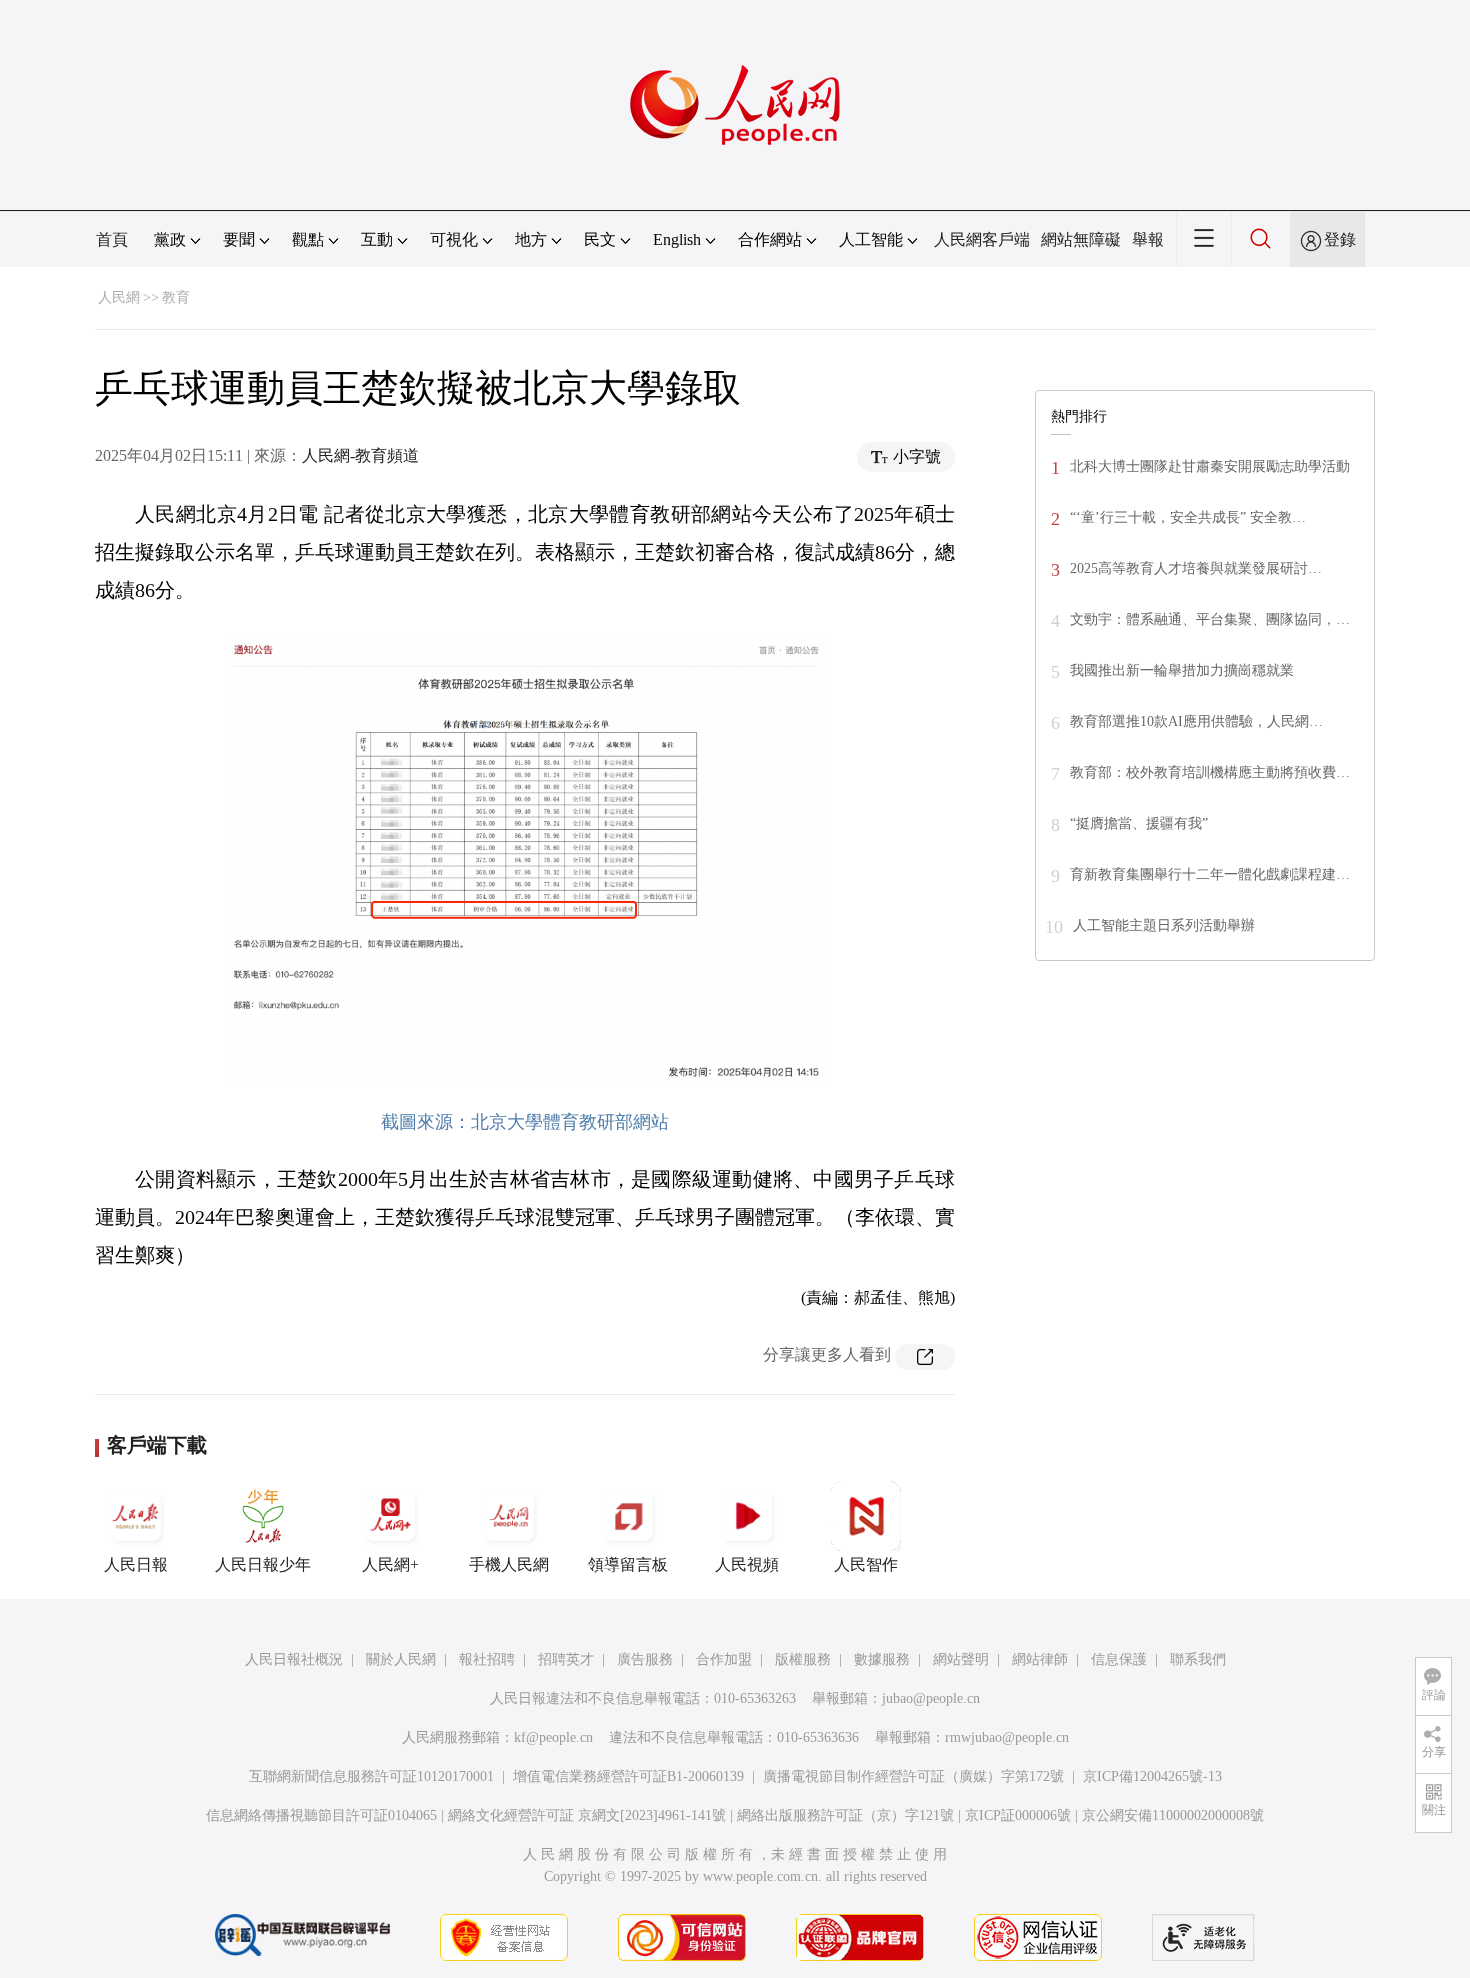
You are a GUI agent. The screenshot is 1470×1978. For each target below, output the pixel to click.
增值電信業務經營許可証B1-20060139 (628, 1776)
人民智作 (866, 1564)
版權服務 (803, 1659)
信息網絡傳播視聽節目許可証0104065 (321, 1815)
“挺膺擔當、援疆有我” (1139, 823)
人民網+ (390, 1564)
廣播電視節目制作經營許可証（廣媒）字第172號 (913, 1776)
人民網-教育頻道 (360, 455)
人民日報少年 (263, 1564)
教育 (176, 297)
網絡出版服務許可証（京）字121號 (845, 1815)
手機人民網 (509, 1564)
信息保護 (1119, 1659)
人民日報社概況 (294, 1659)
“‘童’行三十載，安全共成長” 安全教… (1188, 517)
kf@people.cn (553, 1737)
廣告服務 (645, 1659)
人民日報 (136, 1564)
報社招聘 (487, 1659)
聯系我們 (1198, 1659)
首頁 (112, 239)
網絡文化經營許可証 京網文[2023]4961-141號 (587, 1815)
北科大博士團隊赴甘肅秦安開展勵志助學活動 (1210, 466)
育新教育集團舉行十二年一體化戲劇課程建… (1210, 874)
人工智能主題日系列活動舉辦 (1164, 925)
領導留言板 (628, 1564)
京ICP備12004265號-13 (1152, 1776)
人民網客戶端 (982, 239)
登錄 (1340, 239)
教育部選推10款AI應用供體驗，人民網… (1196, 721)
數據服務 (882, 1659)
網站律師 (1040, 1659)
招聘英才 (566, 1659)
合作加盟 (724, 1659)
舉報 (1148, 239)
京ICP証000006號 (1018, 1815)
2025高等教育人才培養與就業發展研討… (1196, 568)
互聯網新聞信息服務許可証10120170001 (371, 1776)
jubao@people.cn (931, 1698)
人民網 (119, 297)
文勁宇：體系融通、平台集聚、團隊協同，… (1210, 619)
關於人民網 (401, 1659)
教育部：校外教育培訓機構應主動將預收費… (1210, 772)
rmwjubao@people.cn (1007, 1737)
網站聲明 (961, 1659)
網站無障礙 (1081, 239)
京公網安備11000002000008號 (1173, 1815)
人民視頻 (747, 1564)
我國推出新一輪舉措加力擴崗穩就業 (1182, 670)
